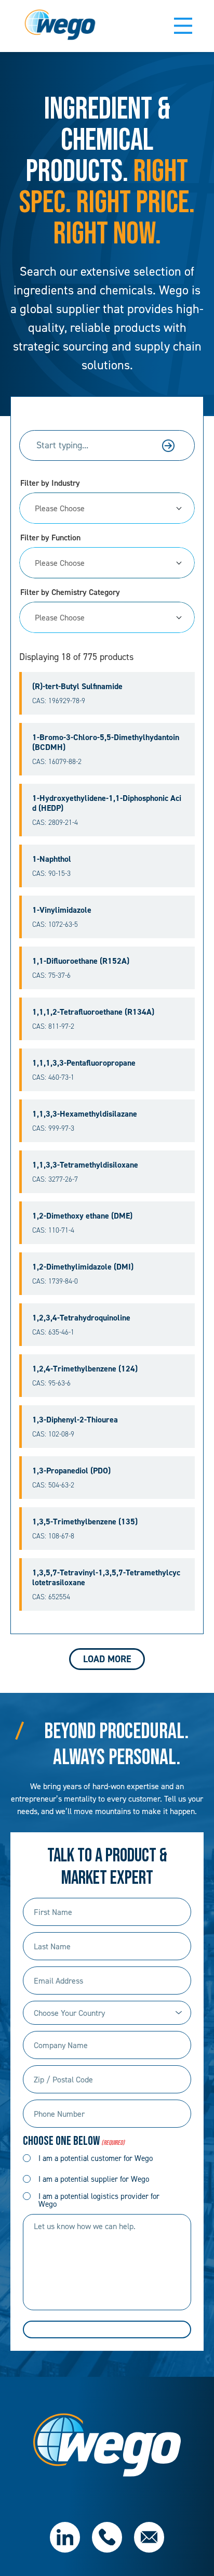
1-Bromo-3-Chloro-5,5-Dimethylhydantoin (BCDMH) (106, 742)
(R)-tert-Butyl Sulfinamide (77, 686)
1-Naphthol (52, 859)
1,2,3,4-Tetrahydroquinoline (81, 1318)
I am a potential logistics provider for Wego (99, 2200)
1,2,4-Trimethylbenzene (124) (85, 1369)
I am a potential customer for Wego (96, 2158)
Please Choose (60, 508)
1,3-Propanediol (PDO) (71, 1471)
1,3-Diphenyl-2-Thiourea (75, 1420)
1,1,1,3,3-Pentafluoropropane (84, 1063)
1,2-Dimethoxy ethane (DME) (82, 1216)
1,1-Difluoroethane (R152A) (81, 961)
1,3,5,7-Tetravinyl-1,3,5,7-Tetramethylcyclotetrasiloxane (106, 1577)
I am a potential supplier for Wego (94, 2179)
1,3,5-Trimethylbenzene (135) (85, 1522)
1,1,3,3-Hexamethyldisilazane (85, 1114)
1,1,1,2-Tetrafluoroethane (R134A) (93, 1012)
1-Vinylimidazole (62, 910)
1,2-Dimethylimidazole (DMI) (83, 1267)
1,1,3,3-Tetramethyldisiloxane (85, 1165)
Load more (107, 1659)
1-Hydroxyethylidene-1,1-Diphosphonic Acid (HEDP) (107, 803)
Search (168, 446)
